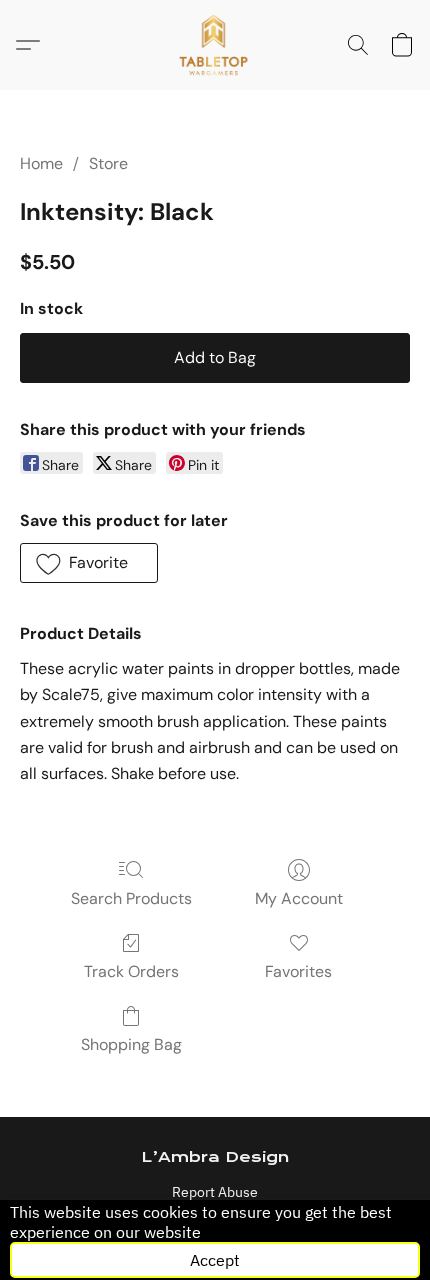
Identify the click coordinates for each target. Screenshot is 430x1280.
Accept (215, 1260)
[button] (215, 45)
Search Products (131, 898)
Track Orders (131, 971)
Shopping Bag (131, 1044)
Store (108, 163)
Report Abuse (215, 1192)
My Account (299, 898)
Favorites (298, 971)
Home (41, 163)
